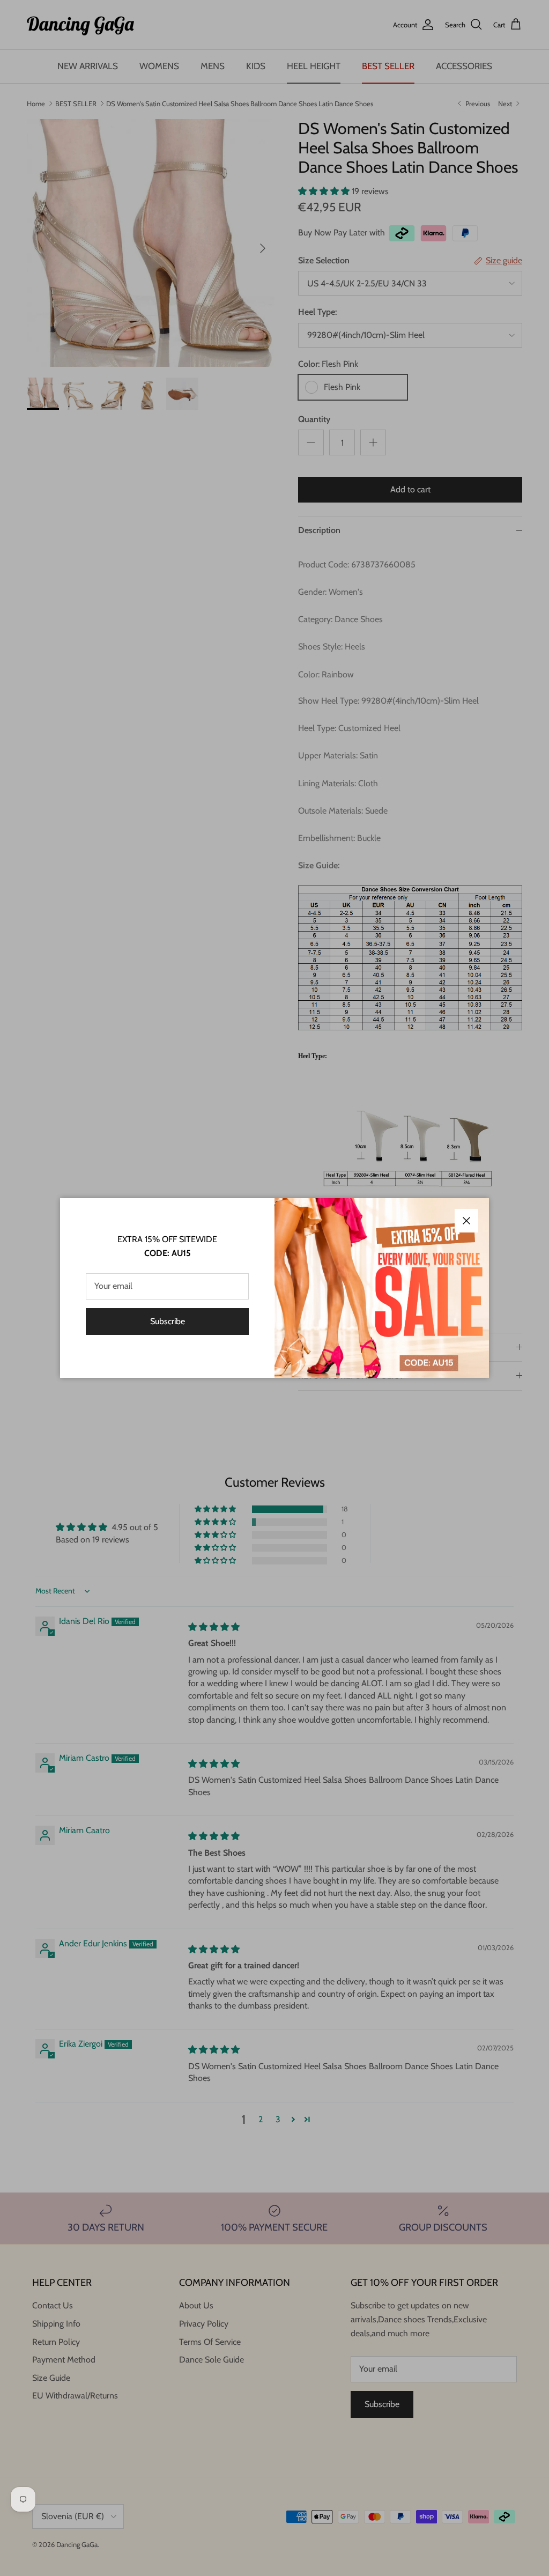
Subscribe (168, 1321)
